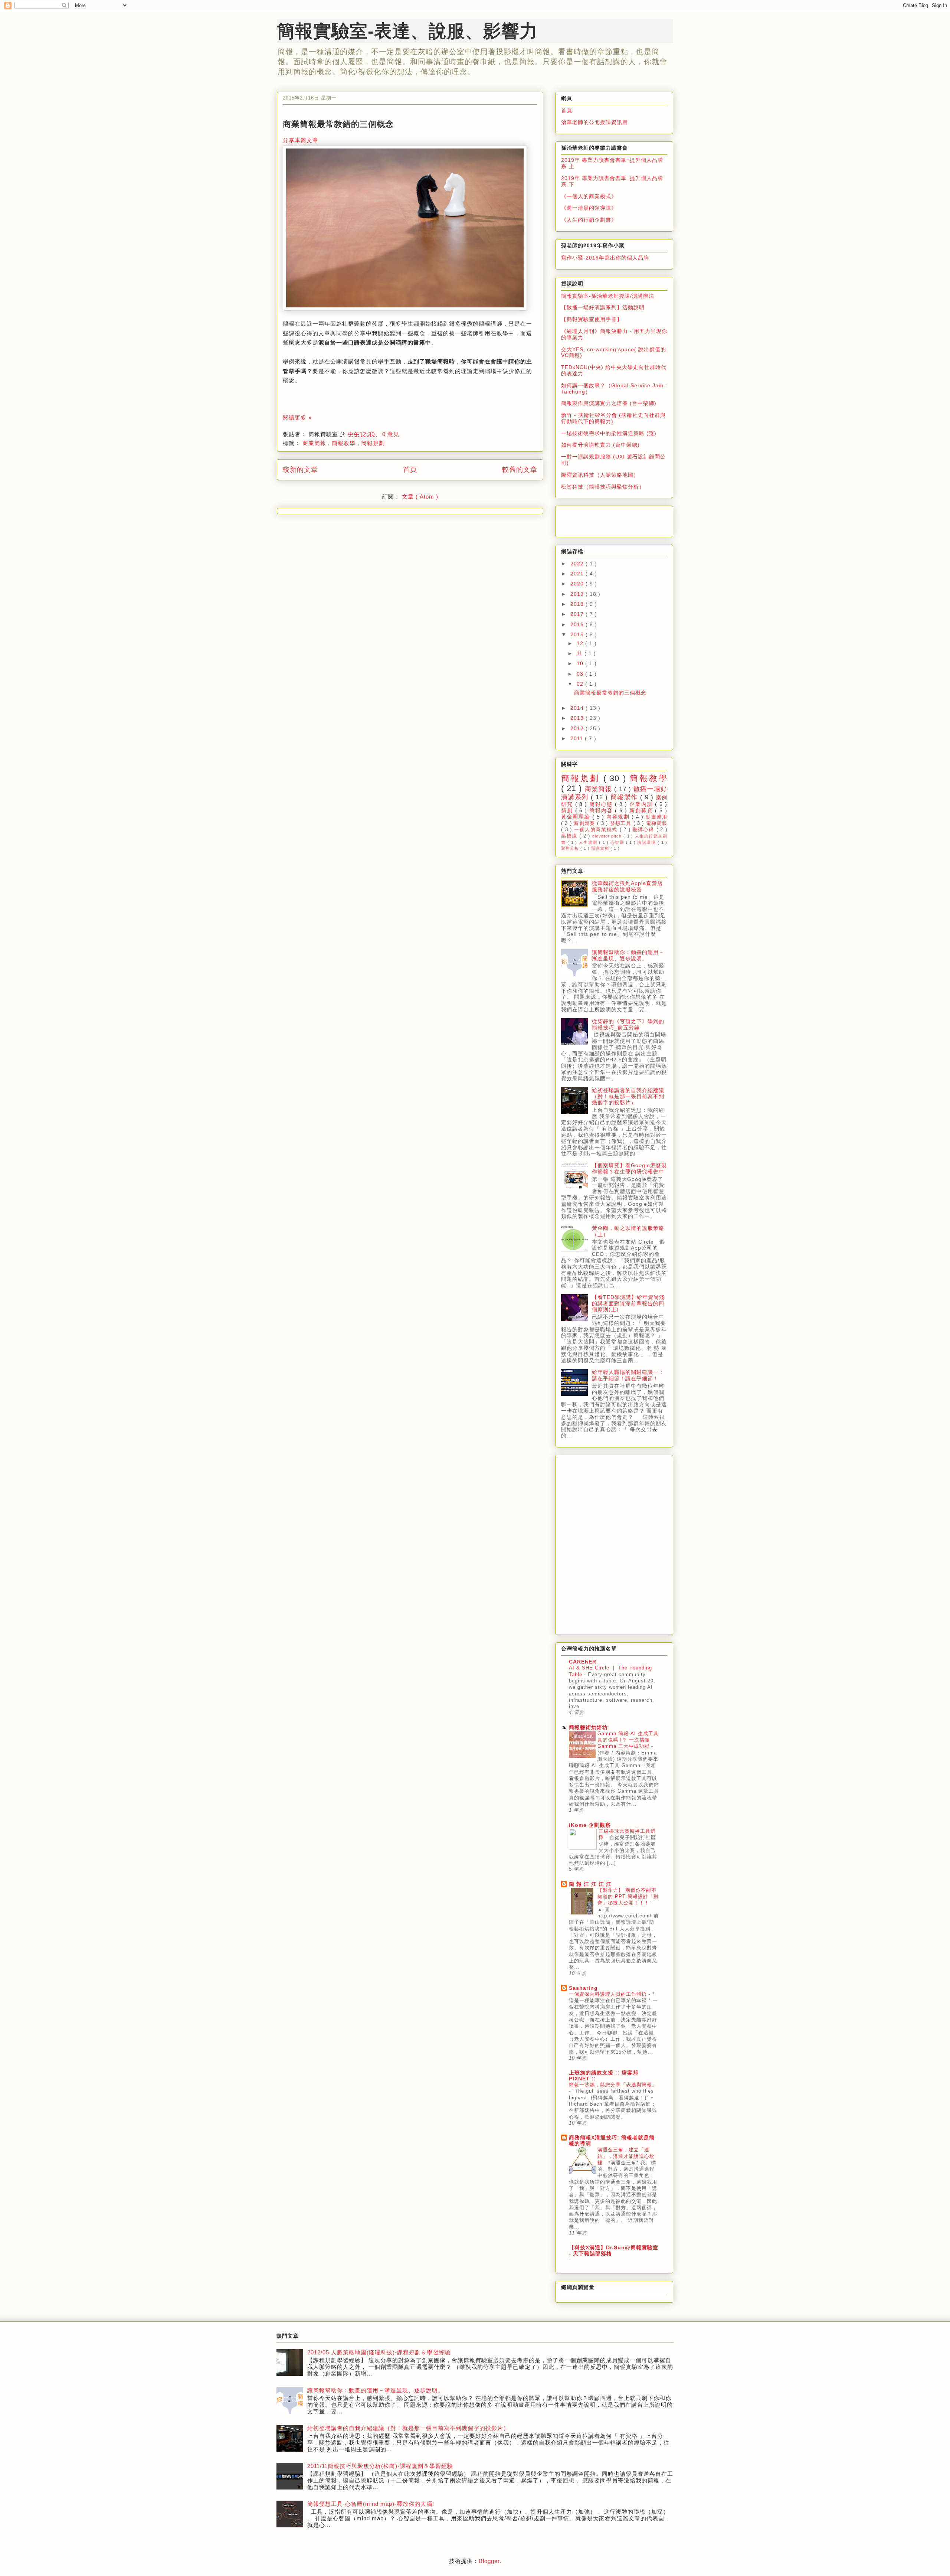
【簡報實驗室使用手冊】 (592, 319)
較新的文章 (300, 470)
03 (581, 674)
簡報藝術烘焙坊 (588, 1727)
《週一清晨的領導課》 (589, 208)
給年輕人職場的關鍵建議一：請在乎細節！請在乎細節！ (628, 1375)
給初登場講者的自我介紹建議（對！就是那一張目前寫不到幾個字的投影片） (628, 1097)
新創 (568, 810)
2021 (578, 574)
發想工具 (622, 823)
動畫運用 (656, 817)
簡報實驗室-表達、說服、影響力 (407, 31)
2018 (578, 604)
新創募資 (642, 810)
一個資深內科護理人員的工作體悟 (609, 1994)
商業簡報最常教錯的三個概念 (338, 124)
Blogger (489, 2561)
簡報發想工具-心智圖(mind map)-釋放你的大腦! (371, 2504)
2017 (578, 614)
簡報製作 (625, 797)
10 (581, 663)
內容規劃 (619, 817)
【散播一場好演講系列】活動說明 (603, 307)
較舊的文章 (520, 470)
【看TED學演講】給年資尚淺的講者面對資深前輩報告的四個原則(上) (628, 1303)
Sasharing (583, 1988)
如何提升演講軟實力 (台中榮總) (600, 445)
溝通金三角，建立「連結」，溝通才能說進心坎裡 (626, 2156)
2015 (578, 634)
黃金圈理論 (577, 817)
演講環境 (647, 842)
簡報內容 (602, 810)
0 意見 (391, 434)
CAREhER (583, 1662)
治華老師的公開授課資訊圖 (594, 122)
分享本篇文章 (301, 140)
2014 (578, 708)
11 (581, 653)
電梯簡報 (657, 823)
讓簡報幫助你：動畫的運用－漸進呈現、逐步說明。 (628, 955)
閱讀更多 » (297, 417)
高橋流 (570, 836)
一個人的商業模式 (597, 830)
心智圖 (618, 842)
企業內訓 (642, 804)
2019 (578, 594)
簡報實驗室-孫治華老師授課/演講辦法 (608, 296)
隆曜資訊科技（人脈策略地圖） (600, 475)
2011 (578, 738)
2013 (578, 718)
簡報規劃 (373, 443)
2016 (578, 624)
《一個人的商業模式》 (589, 196)
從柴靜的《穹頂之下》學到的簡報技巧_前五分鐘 (628, 1024)
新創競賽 (585, 823)
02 (581, 684)
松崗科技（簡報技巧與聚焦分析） (603, 487)
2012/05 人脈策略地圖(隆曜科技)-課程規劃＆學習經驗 (379, 2352)
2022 (578, 564)
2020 (578, 584)
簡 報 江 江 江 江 (590, 1884)
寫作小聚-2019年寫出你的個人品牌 (605, 258)
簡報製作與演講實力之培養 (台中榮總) (609, 403)
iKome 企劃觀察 (590, 1825)
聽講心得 (645, 830)
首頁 (410, 470)
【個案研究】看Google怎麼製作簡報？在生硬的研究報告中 (629, 1168)
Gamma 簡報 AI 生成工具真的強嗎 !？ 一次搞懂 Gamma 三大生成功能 (628, 1740)
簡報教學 (345, 443)
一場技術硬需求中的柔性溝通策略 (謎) (609, 433)
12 (581, 643)
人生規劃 (589, 842)
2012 (578, 728)
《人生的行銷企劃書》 (589, 220)
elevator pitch (608, 836)
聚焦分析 (571, 848)
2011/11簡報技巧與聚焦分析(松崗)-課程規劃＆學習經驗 (380, 2466)
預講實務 (601, 848)
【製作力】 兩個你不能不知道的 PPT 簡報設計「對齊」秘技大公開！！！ (628, 1897)
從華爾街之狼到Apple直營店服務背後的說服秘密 (627, 886)
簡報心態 (602, 804)
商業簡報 (315, 443)
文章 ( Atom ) (420, 497)
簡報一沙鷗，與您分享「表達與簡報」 (613, 2085)
